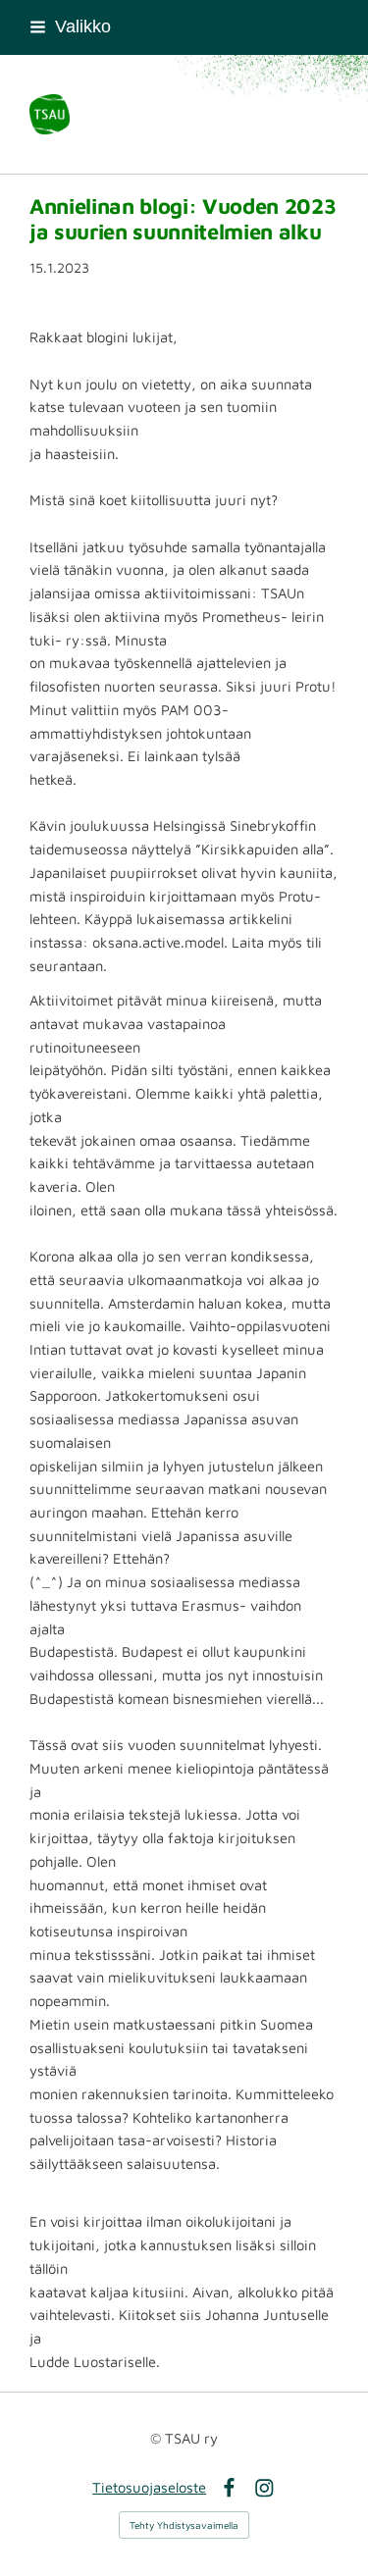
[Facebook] (229, 2488)
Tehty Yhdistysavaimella (184, 2525)
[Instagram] (264, 2488)
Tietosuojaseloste (149, 2487)
